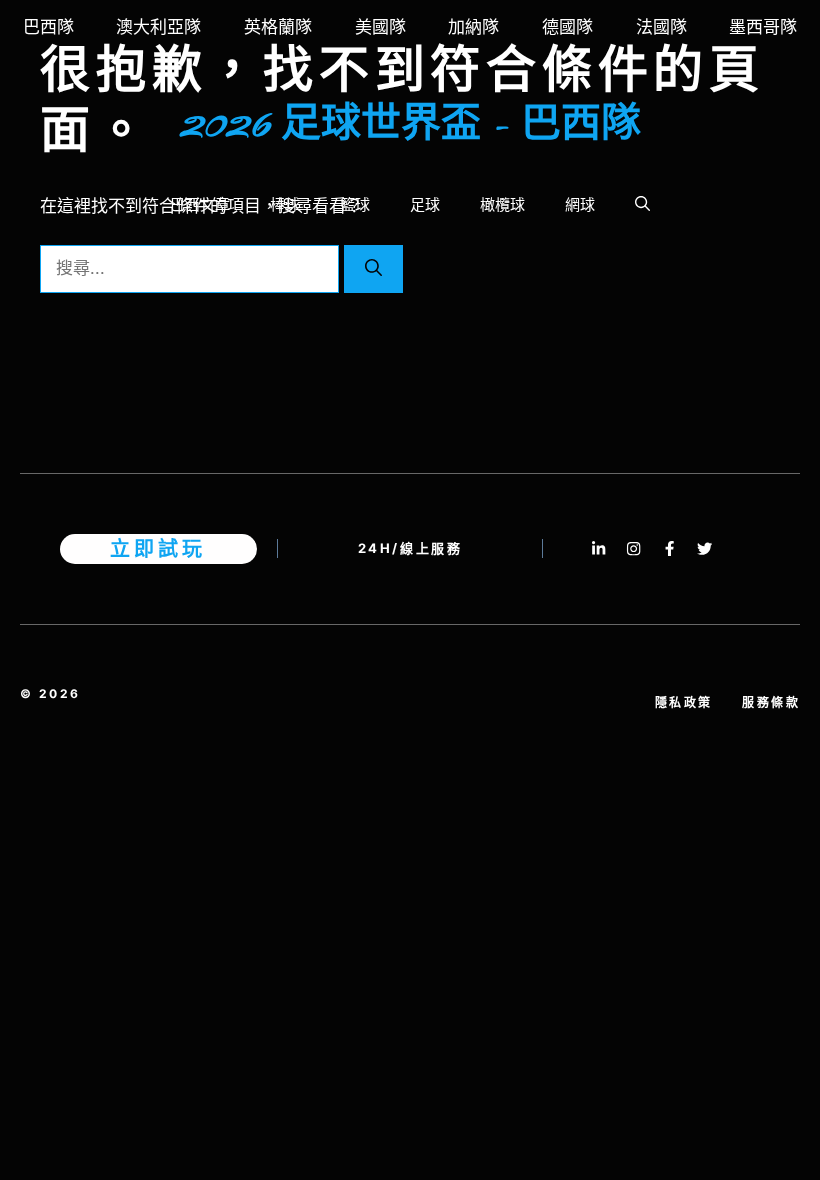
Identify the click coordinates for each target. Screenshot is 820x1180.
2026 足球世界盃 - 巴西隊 (410, 125)
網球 (580, 204)
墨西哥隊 (763, 27)
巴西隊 (48, 27)
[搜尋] (373, 269)
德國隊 (567, 27)
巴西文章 (200, 204)
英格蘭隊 (278, 27)
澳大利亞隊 (158, 27)
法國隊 (661, 27)
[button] (642, 205)
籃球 (355, 204)
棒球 (285, 204)
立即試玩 (158, 549)
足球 (425, 204)
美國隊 (380, 27)
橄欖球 (502, 204)
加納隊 (473, 27)
